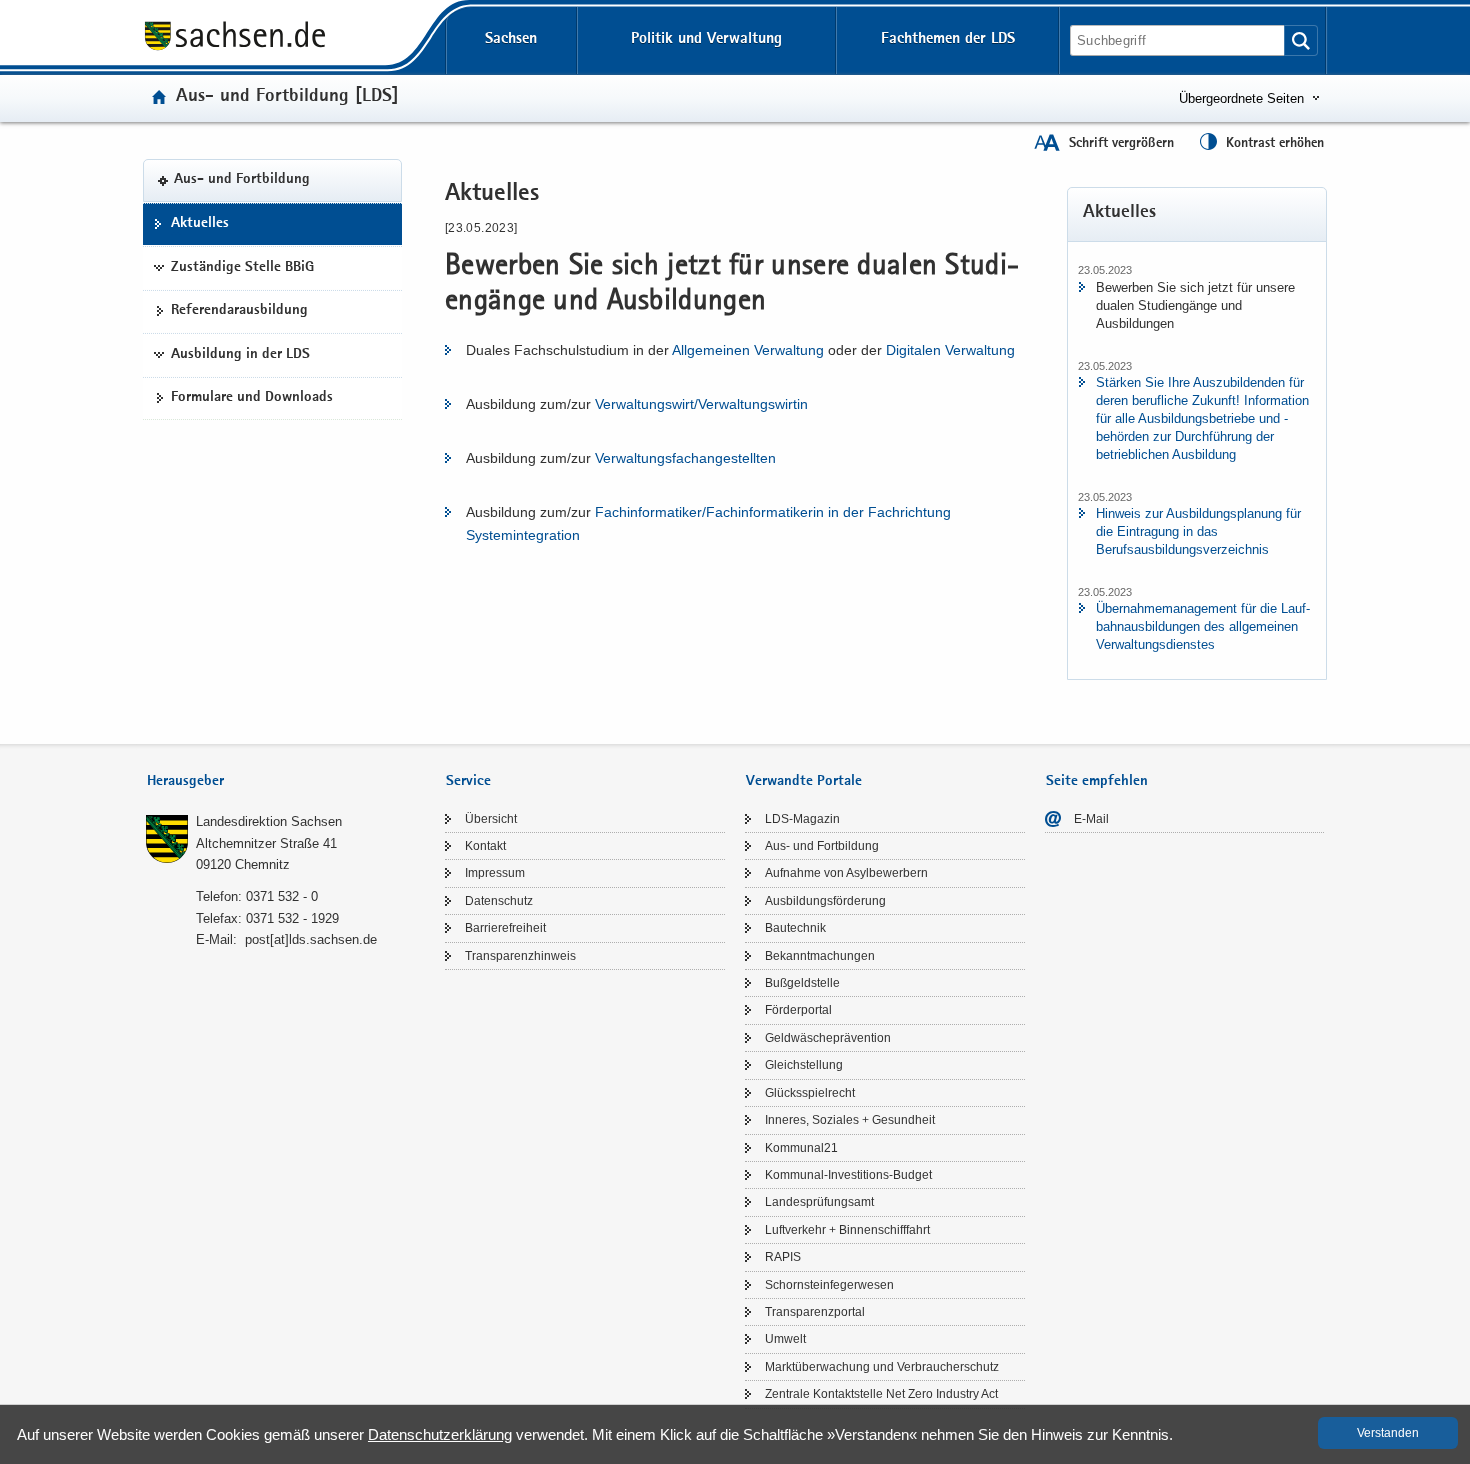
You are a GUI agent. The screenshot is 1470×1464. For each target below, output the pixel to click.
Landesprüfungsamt (819, 1202)
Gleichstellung (804, 1065)
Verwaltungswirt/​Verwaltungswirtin (701, 404)
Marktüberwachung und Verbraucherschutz (882, 1367)
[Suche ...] (1301, 40)
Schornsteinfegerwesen (829, 1285)
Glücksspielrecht (810, 1093)
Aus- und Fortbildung (242, 181)
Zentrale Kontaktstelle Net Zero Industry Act (881, 1394)
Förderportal (798, 1010)
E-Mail (1091, 819)
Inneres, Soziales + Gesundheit (850, 1120)
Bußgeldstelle (802, 983)
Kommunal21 (801, 1148)
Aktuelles (200, 224)
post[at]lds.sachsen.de (311, 939)
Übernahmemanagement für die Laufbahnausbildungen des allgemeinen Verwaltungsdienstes (1203, 626)
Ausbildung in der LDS (240, 355)
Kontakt (485, 846)
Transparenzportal (815, 1312)
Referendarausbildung (239, 311)
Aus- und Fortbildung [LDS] (287, 97)
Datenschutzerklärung (440, 1434)
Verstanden (1388, 1433)
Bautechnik (795, 928)
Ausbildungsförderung (825, 901)
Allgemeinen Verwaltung (748, 350)
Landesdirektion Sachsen (269, 821)
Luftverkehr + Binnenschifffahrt (847, 1230)
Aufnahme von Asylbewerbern (846, 873)
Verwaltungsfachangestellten (685, 458)
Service (468, 781)
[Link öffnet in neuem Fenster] (235, 49)
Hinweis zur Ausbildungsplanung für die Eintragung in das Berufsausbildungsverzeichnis (1198, 531)
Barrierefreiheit (505, 928)
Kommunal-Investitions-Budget (848, 1175)
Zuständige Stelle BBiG (242, 268)
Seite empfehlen (1097, 781)
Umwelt (785, 1339)
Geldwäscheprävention (828, 1038)
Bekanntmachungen (820, 956)
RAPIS (783, 1257)
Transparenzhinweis (520, 956)
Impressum (495, 873)
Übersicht (491, 819)
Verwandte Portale (804, 781)
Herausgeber (185, 781)
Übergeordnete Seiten (1241, 98)
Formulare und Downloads (252, 398)
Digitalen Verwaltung (950, 350)
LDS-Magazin (802, 819)
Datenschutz (499, 901)
